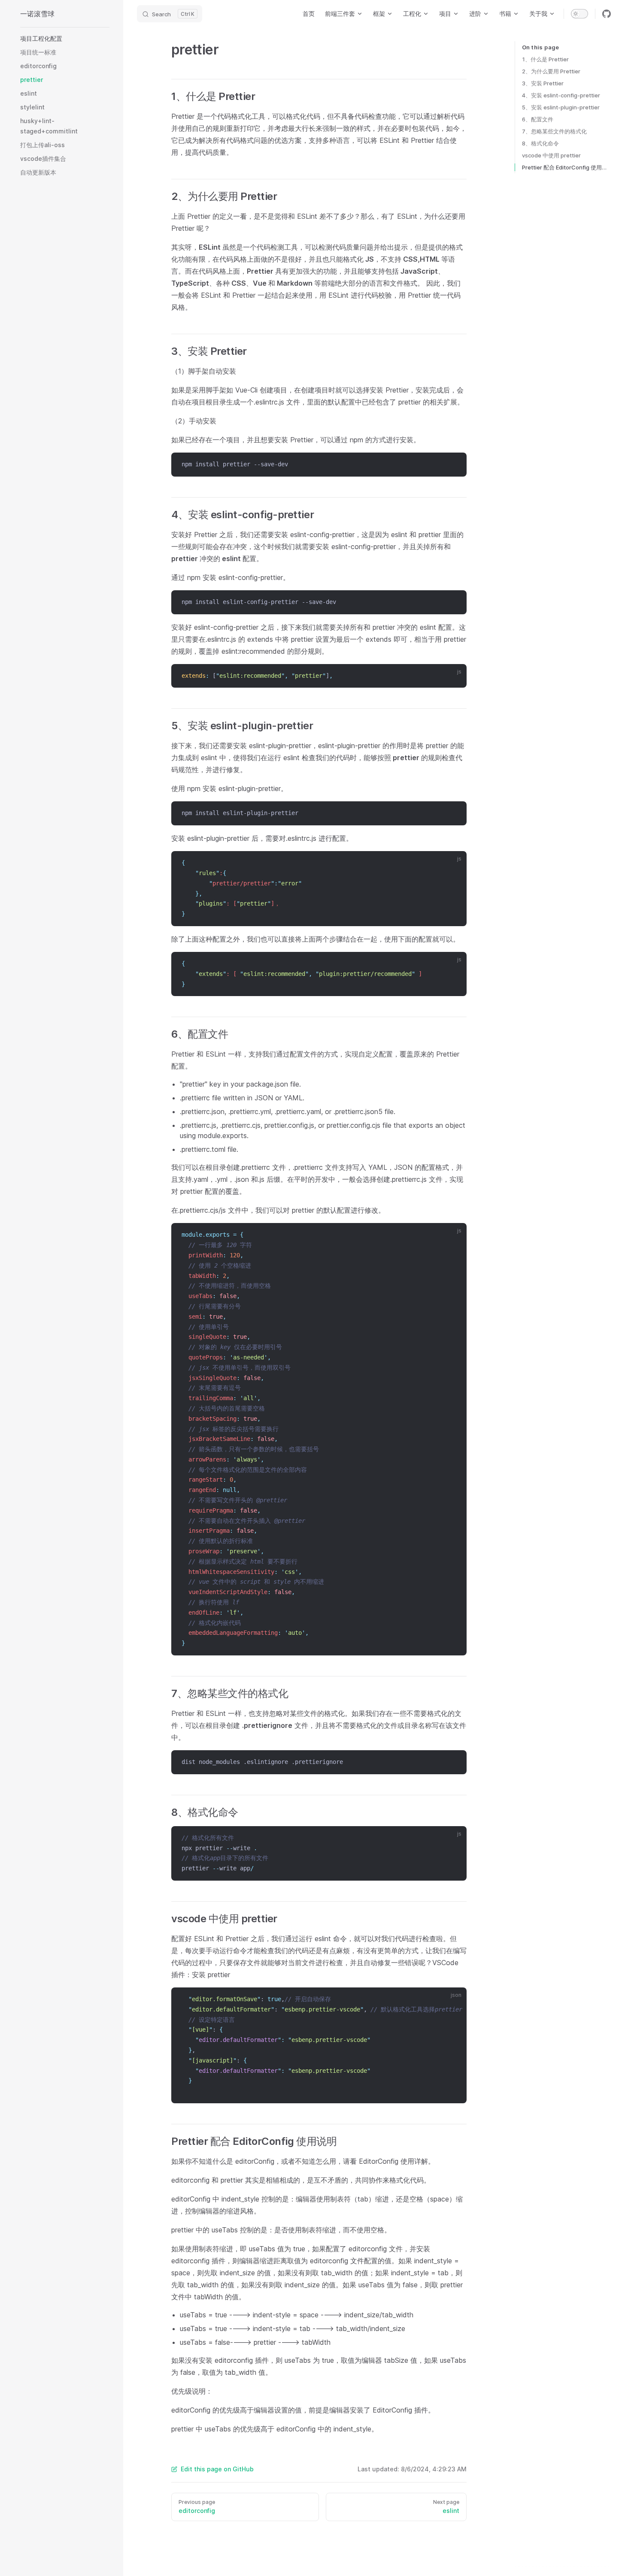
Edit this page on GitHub (217, 2469)
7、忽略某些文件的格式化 (554, 131)
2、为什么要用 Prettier (551, 71)
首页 (309, 14)
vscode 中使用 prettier (551, 155)
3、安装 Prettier (543, 83)
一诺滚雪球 (37, 14)
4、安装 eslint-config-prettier (561, 95)
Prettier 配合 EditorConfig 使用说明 (566, 167)
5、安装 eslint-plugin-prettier (561, 107)
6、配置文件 (538, 119)
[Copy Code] (455, 465)
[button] (65, 39)
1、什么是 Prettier (545, 59)
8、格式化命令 (540, 143)
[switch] (579, 14)
